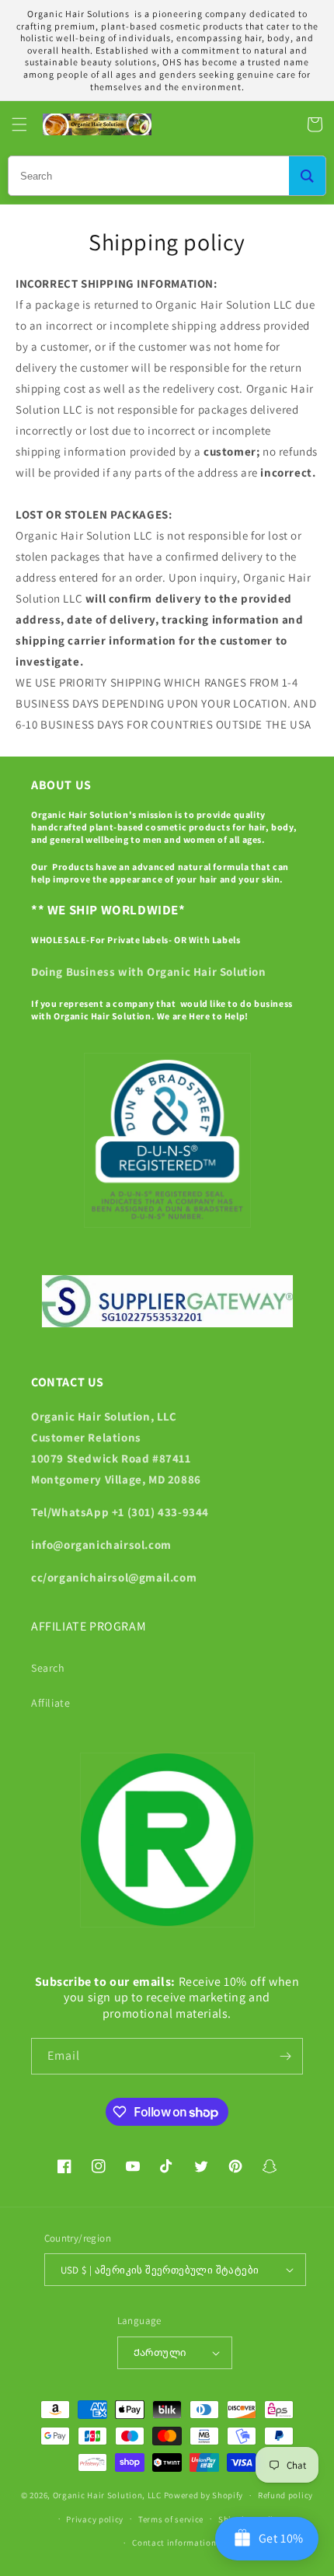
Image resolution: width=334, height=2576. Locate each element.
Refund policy (285, 2495)
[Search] (307, 176)
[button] (19, 124)
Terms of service (171, 2519)
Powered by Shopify (204, 2495)
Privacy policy (95, 2519)
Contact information (174, 2543)
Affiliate (50, 1703)
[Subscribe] (285, 2056)
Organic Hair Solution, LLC (107, 2495)
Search (48, 1668)
